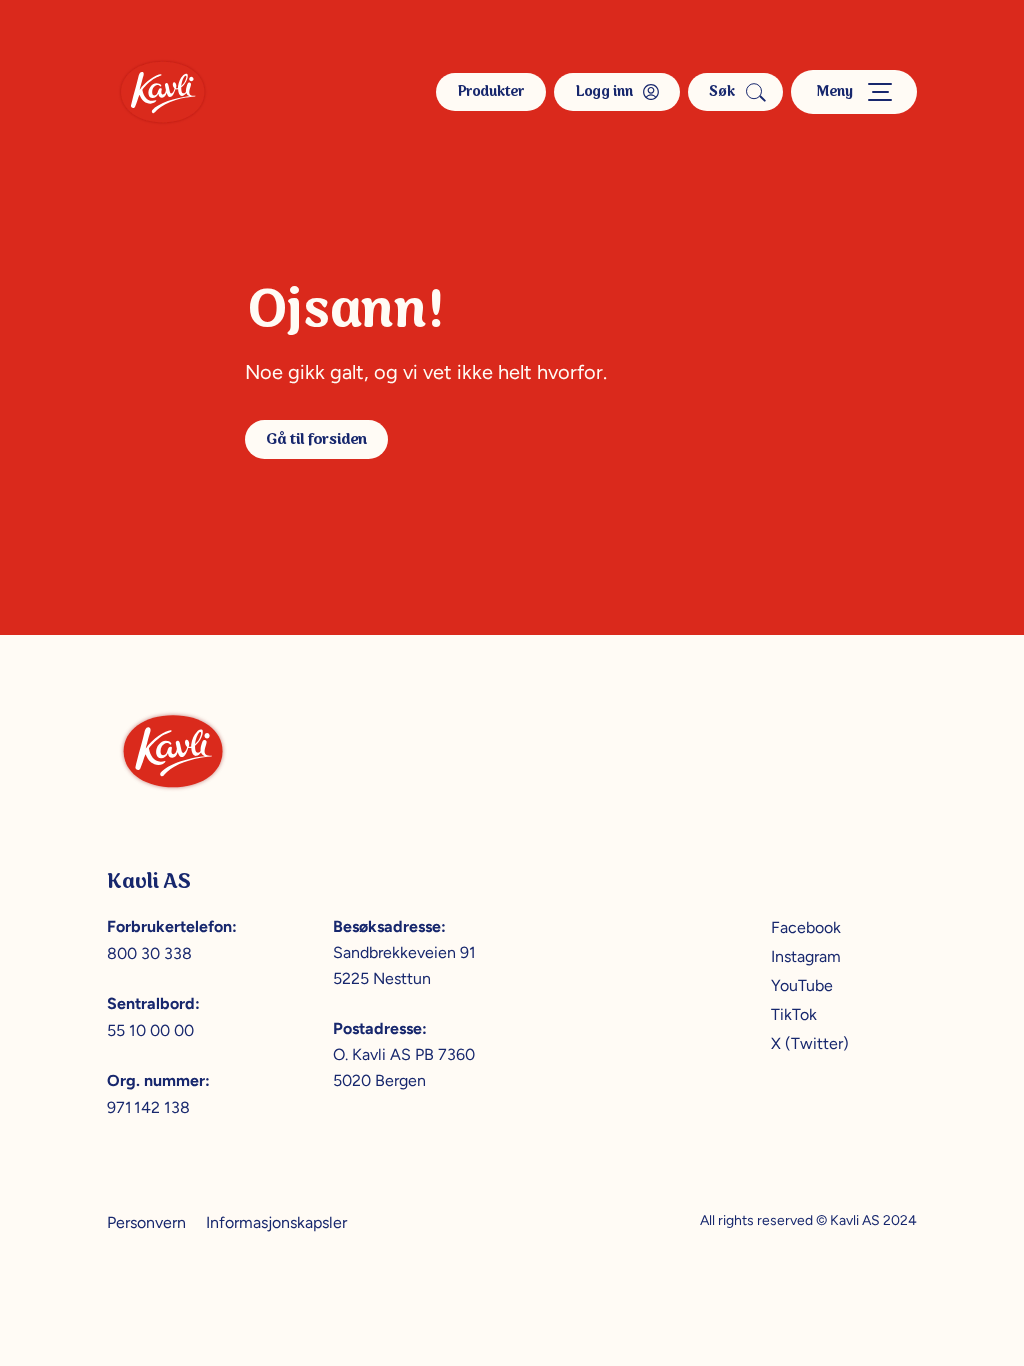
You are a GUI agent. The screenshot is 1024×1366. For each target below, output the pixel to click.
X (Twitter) (810, 1043)
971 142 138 (148, 1107)
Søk (722, 92)
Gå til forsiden (316, 439)
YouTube (802, 985)
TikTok (794, 1014)
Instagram (806, 956)
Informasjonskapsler (276, 1222)
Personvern (146, 1222)
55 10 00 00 (150, 1030)
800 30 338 (149, 953)
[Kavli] (162, 92)
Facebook (806, 927)
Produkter (491, 92)
